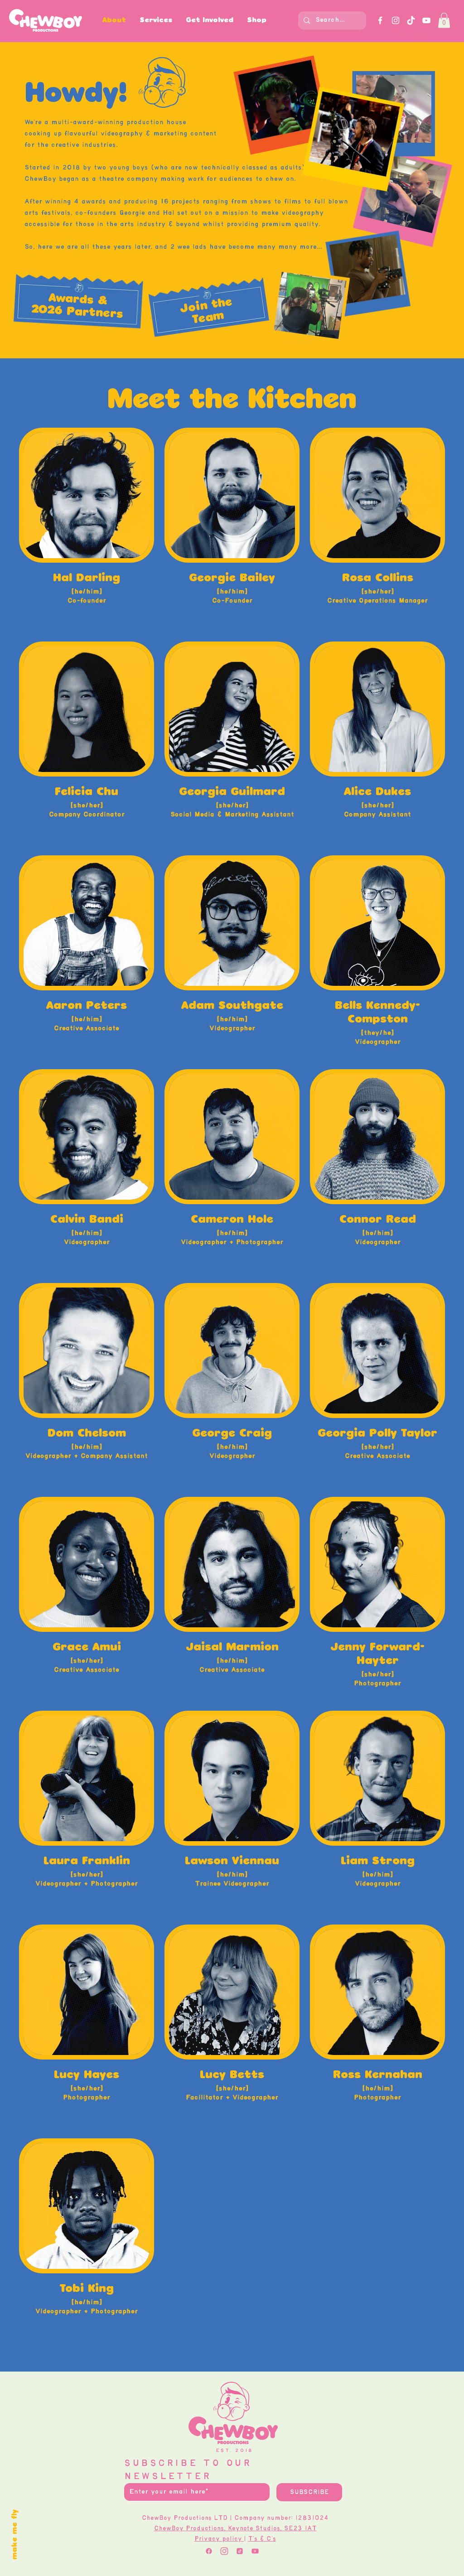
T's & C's (262, 2539)
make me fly (15, 2535)
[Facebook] (380, 20)
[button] (210, 20)
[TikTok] (411, 20)
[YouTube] (426, 20)
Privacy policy (219, 2539)
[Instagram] (396, 20)
